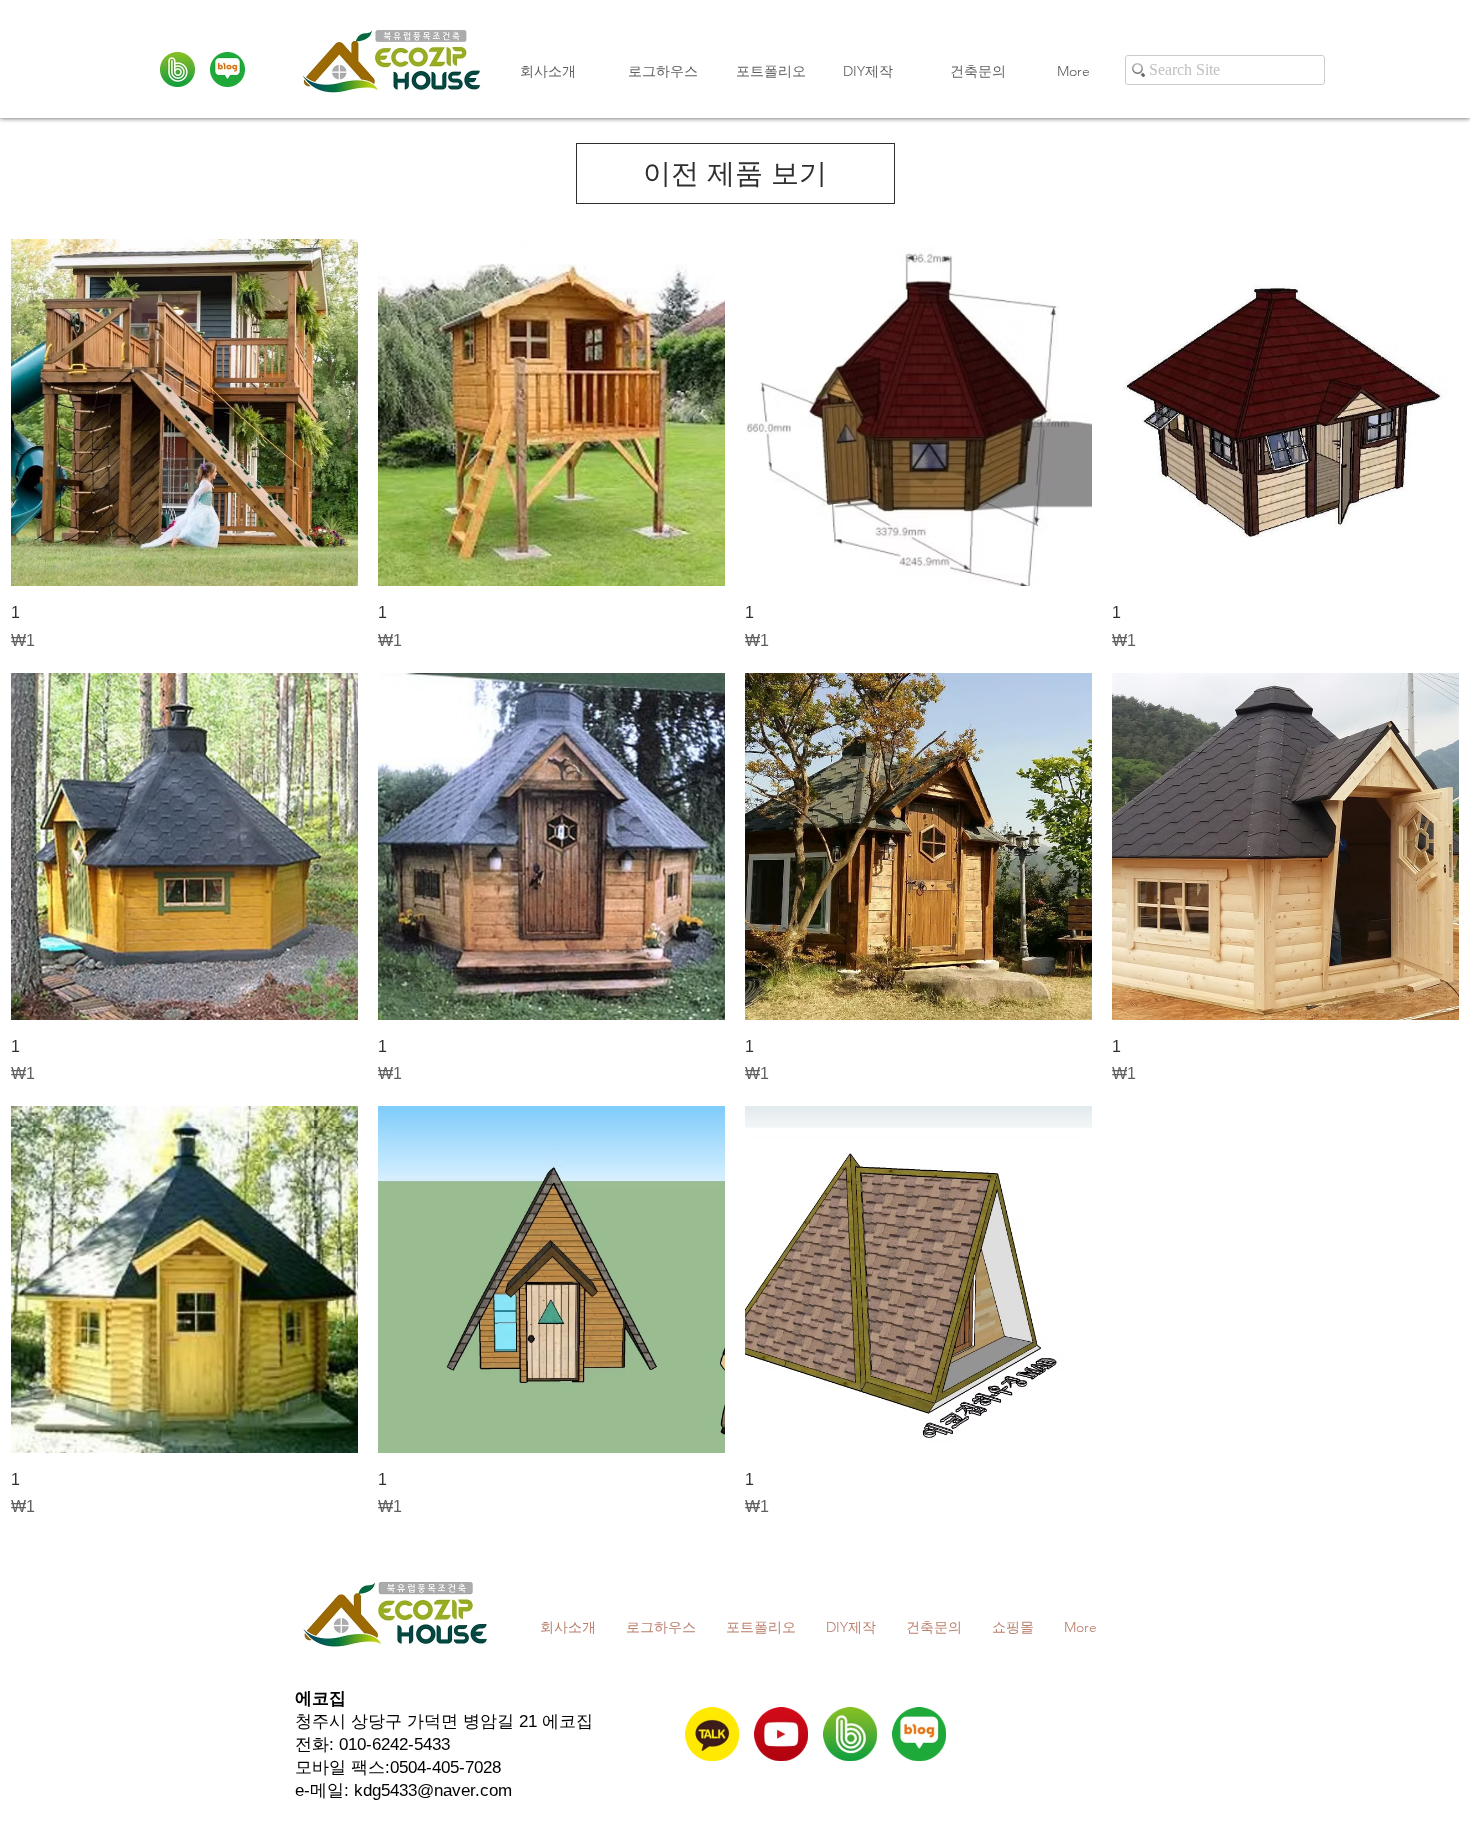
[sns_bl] (227, 69)
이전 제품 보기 (735, 173)
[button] (774, 71)
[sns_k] (712, 1734)
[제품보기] (184, 412)
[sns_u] (781, 1734)
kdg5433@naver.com (433, 1790)
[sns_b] (177, 69)
